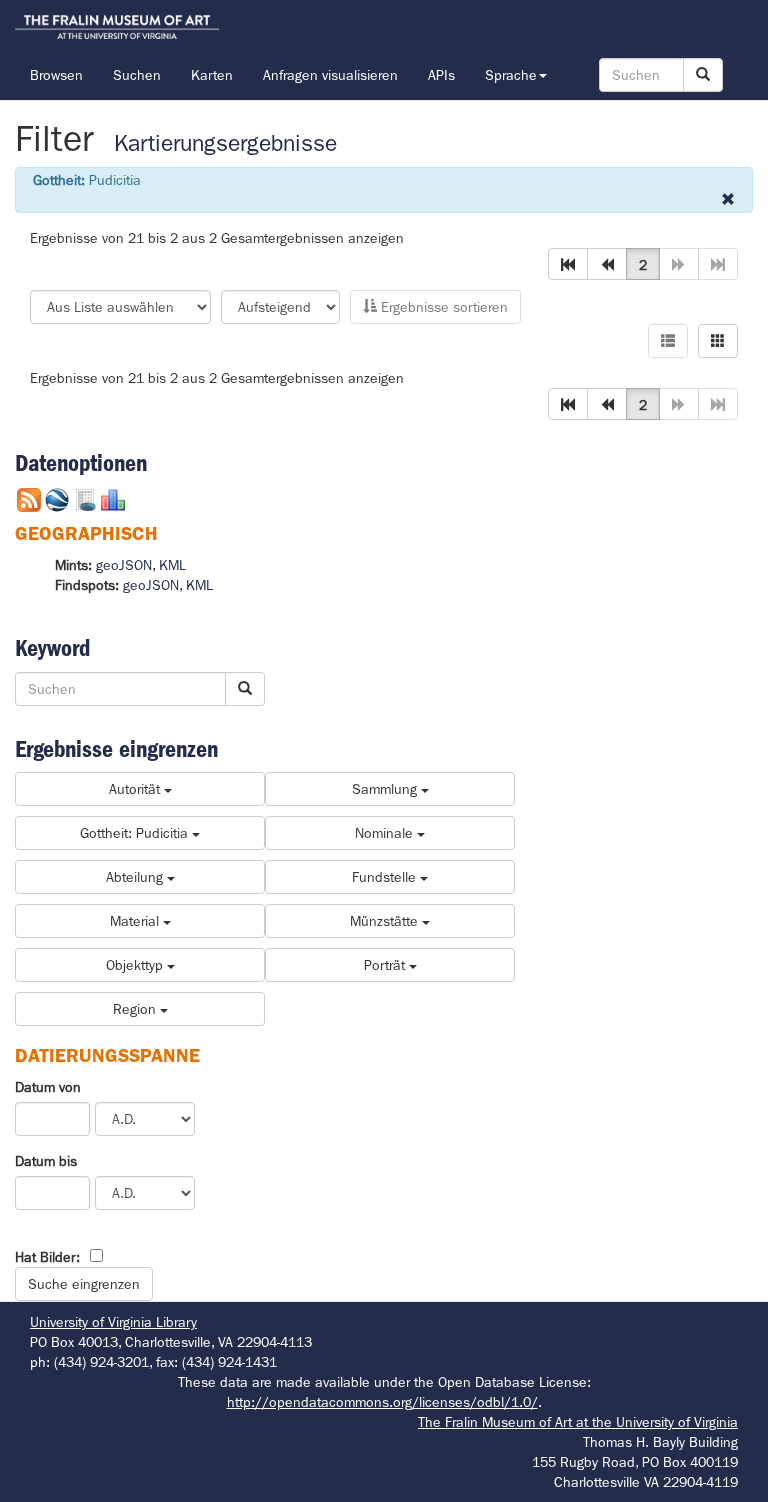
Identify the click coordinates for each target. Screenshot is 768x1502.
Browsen (56, 75)
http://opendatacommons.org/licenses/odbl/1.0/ (382, 1402)
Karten (212, 75)
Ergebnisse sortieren (442, 307)
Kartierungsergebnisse (225, 143)
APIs (441, 75)
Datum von (48, 1087)
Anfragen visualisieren (330, 75)
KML (172, 565)
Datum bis (46, 1161)
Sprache (511, 75)
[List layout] (668, 341)
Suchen (137, 75)
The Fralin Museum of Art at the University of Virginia (578, 1422)
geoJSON (124, 565)
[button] (568, 264)
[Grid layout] (718, 341)
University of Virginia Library (113, 1322)
